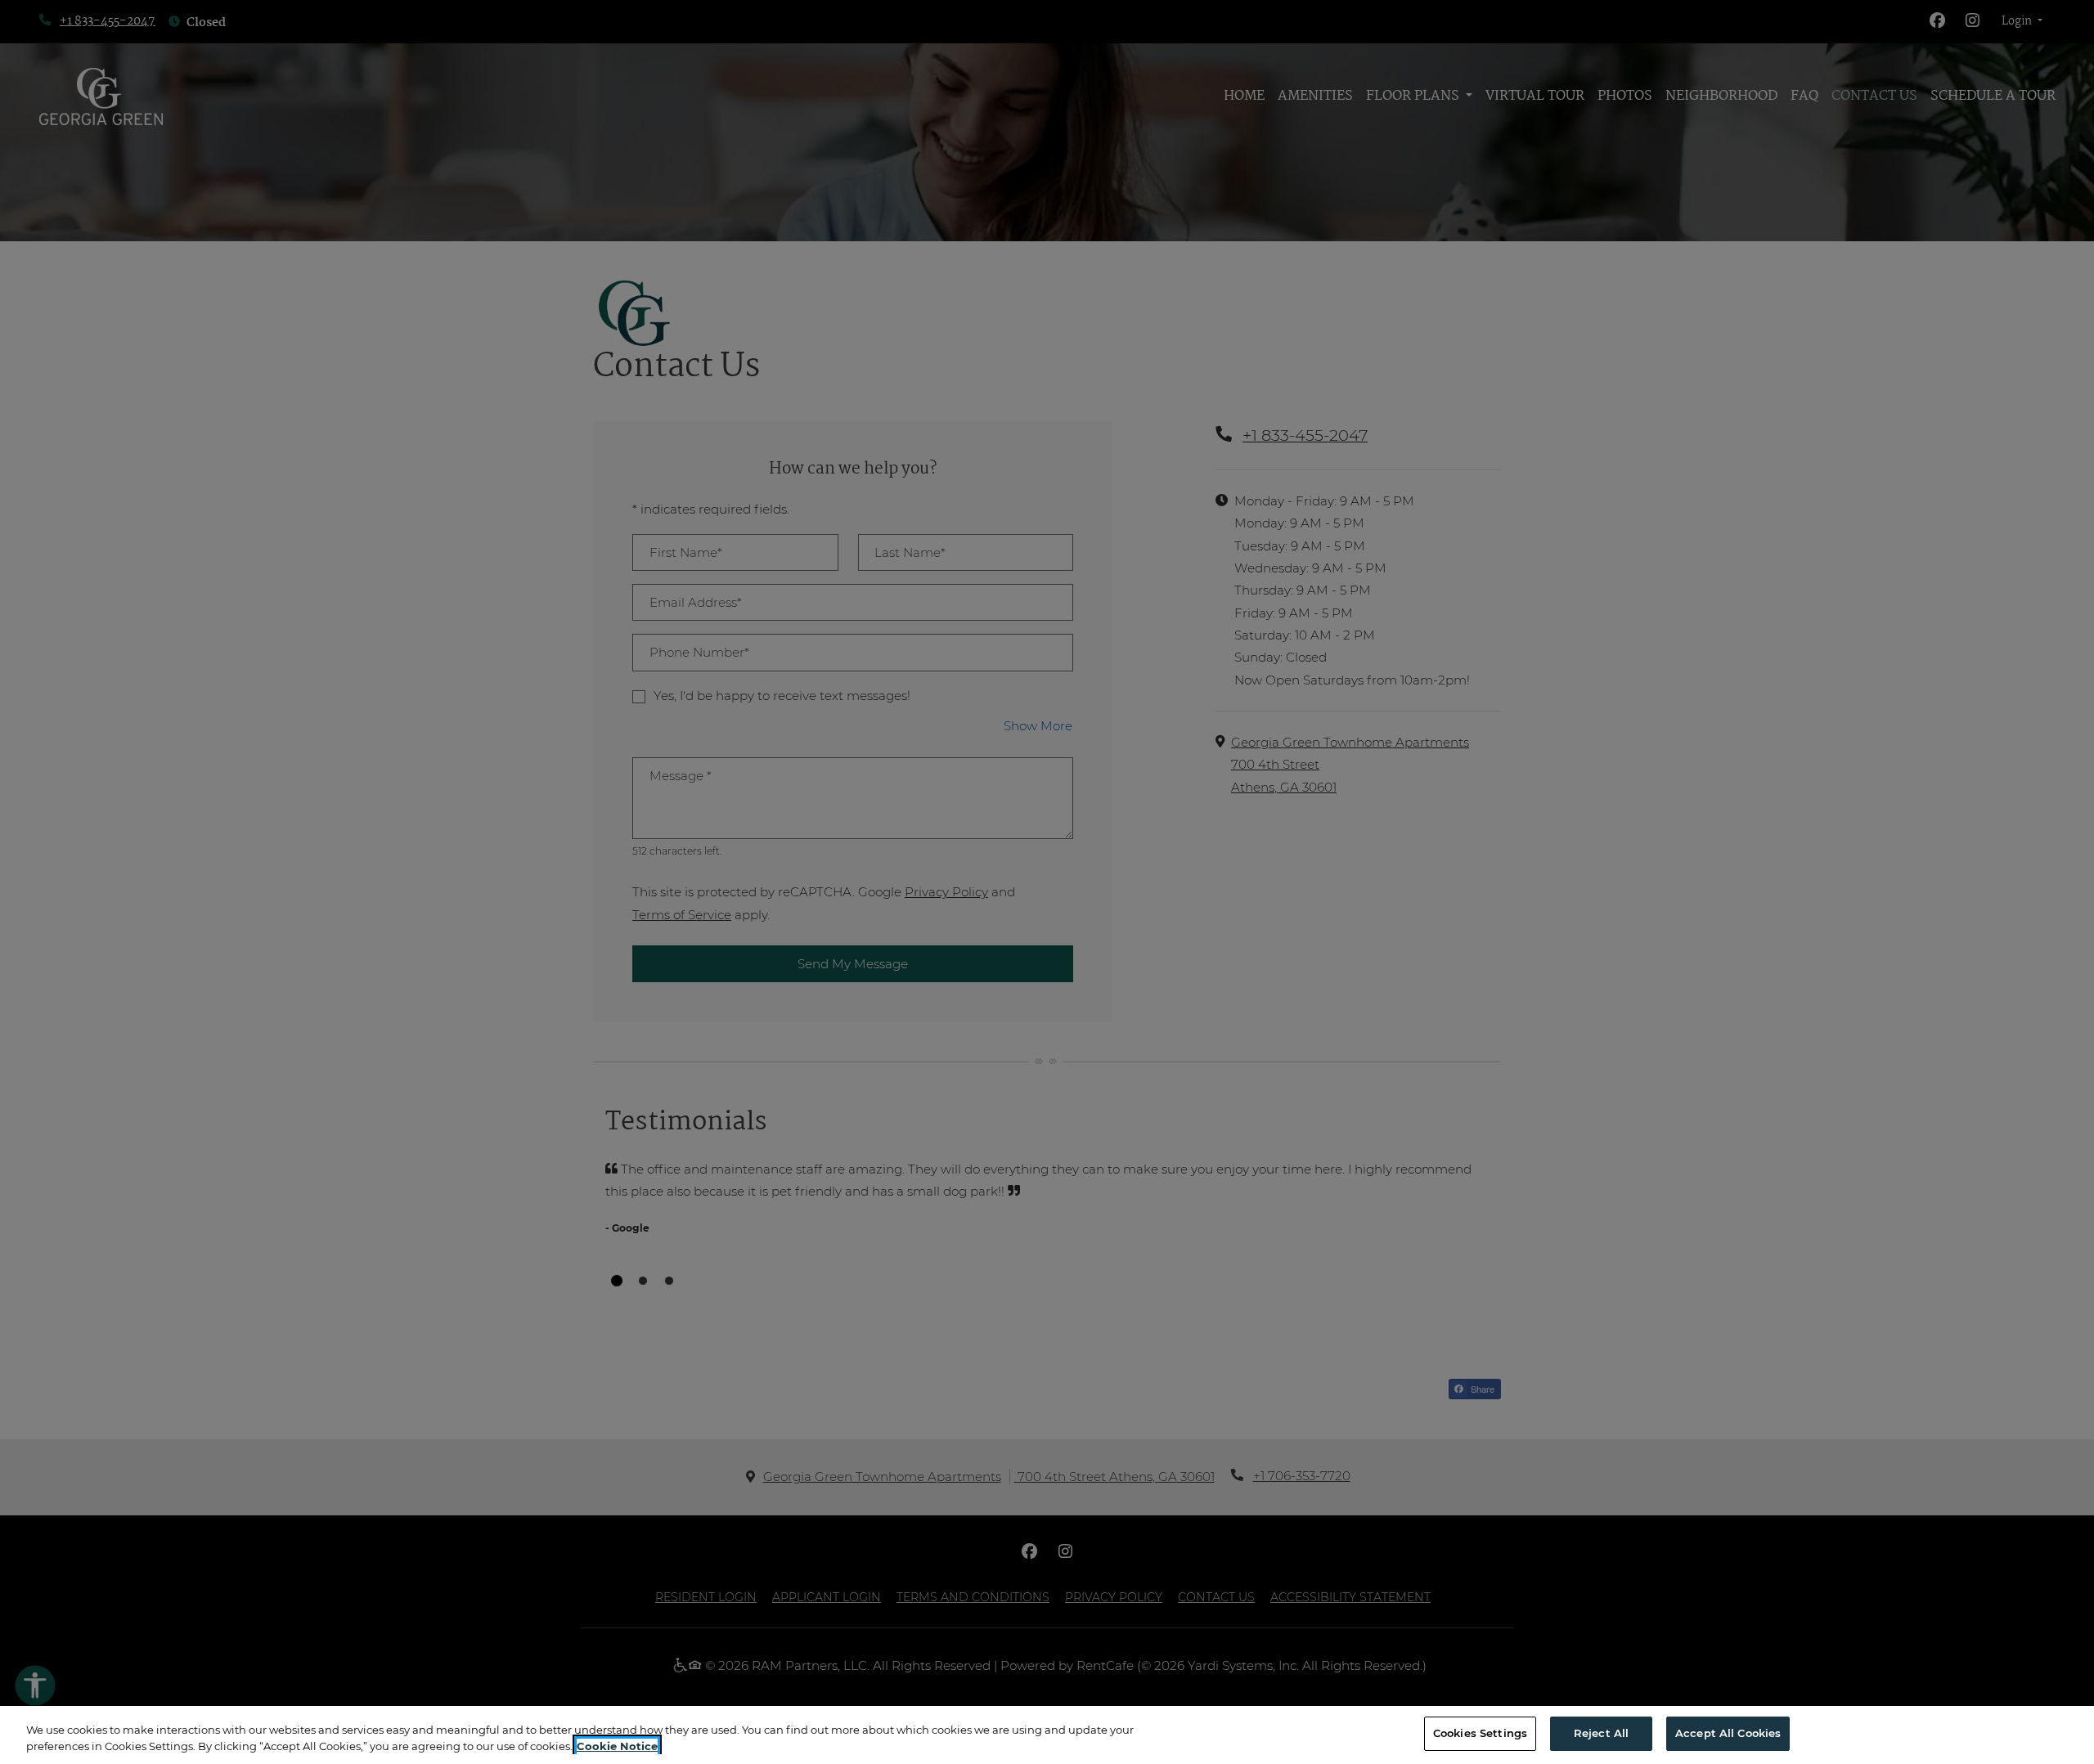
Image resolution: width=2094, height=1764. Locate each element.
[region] (1047, 1735)
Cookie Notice (617, 1746)
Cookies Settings (1480, 1733)
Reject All (1601, 1733)
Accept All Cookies (1728, 1733)
